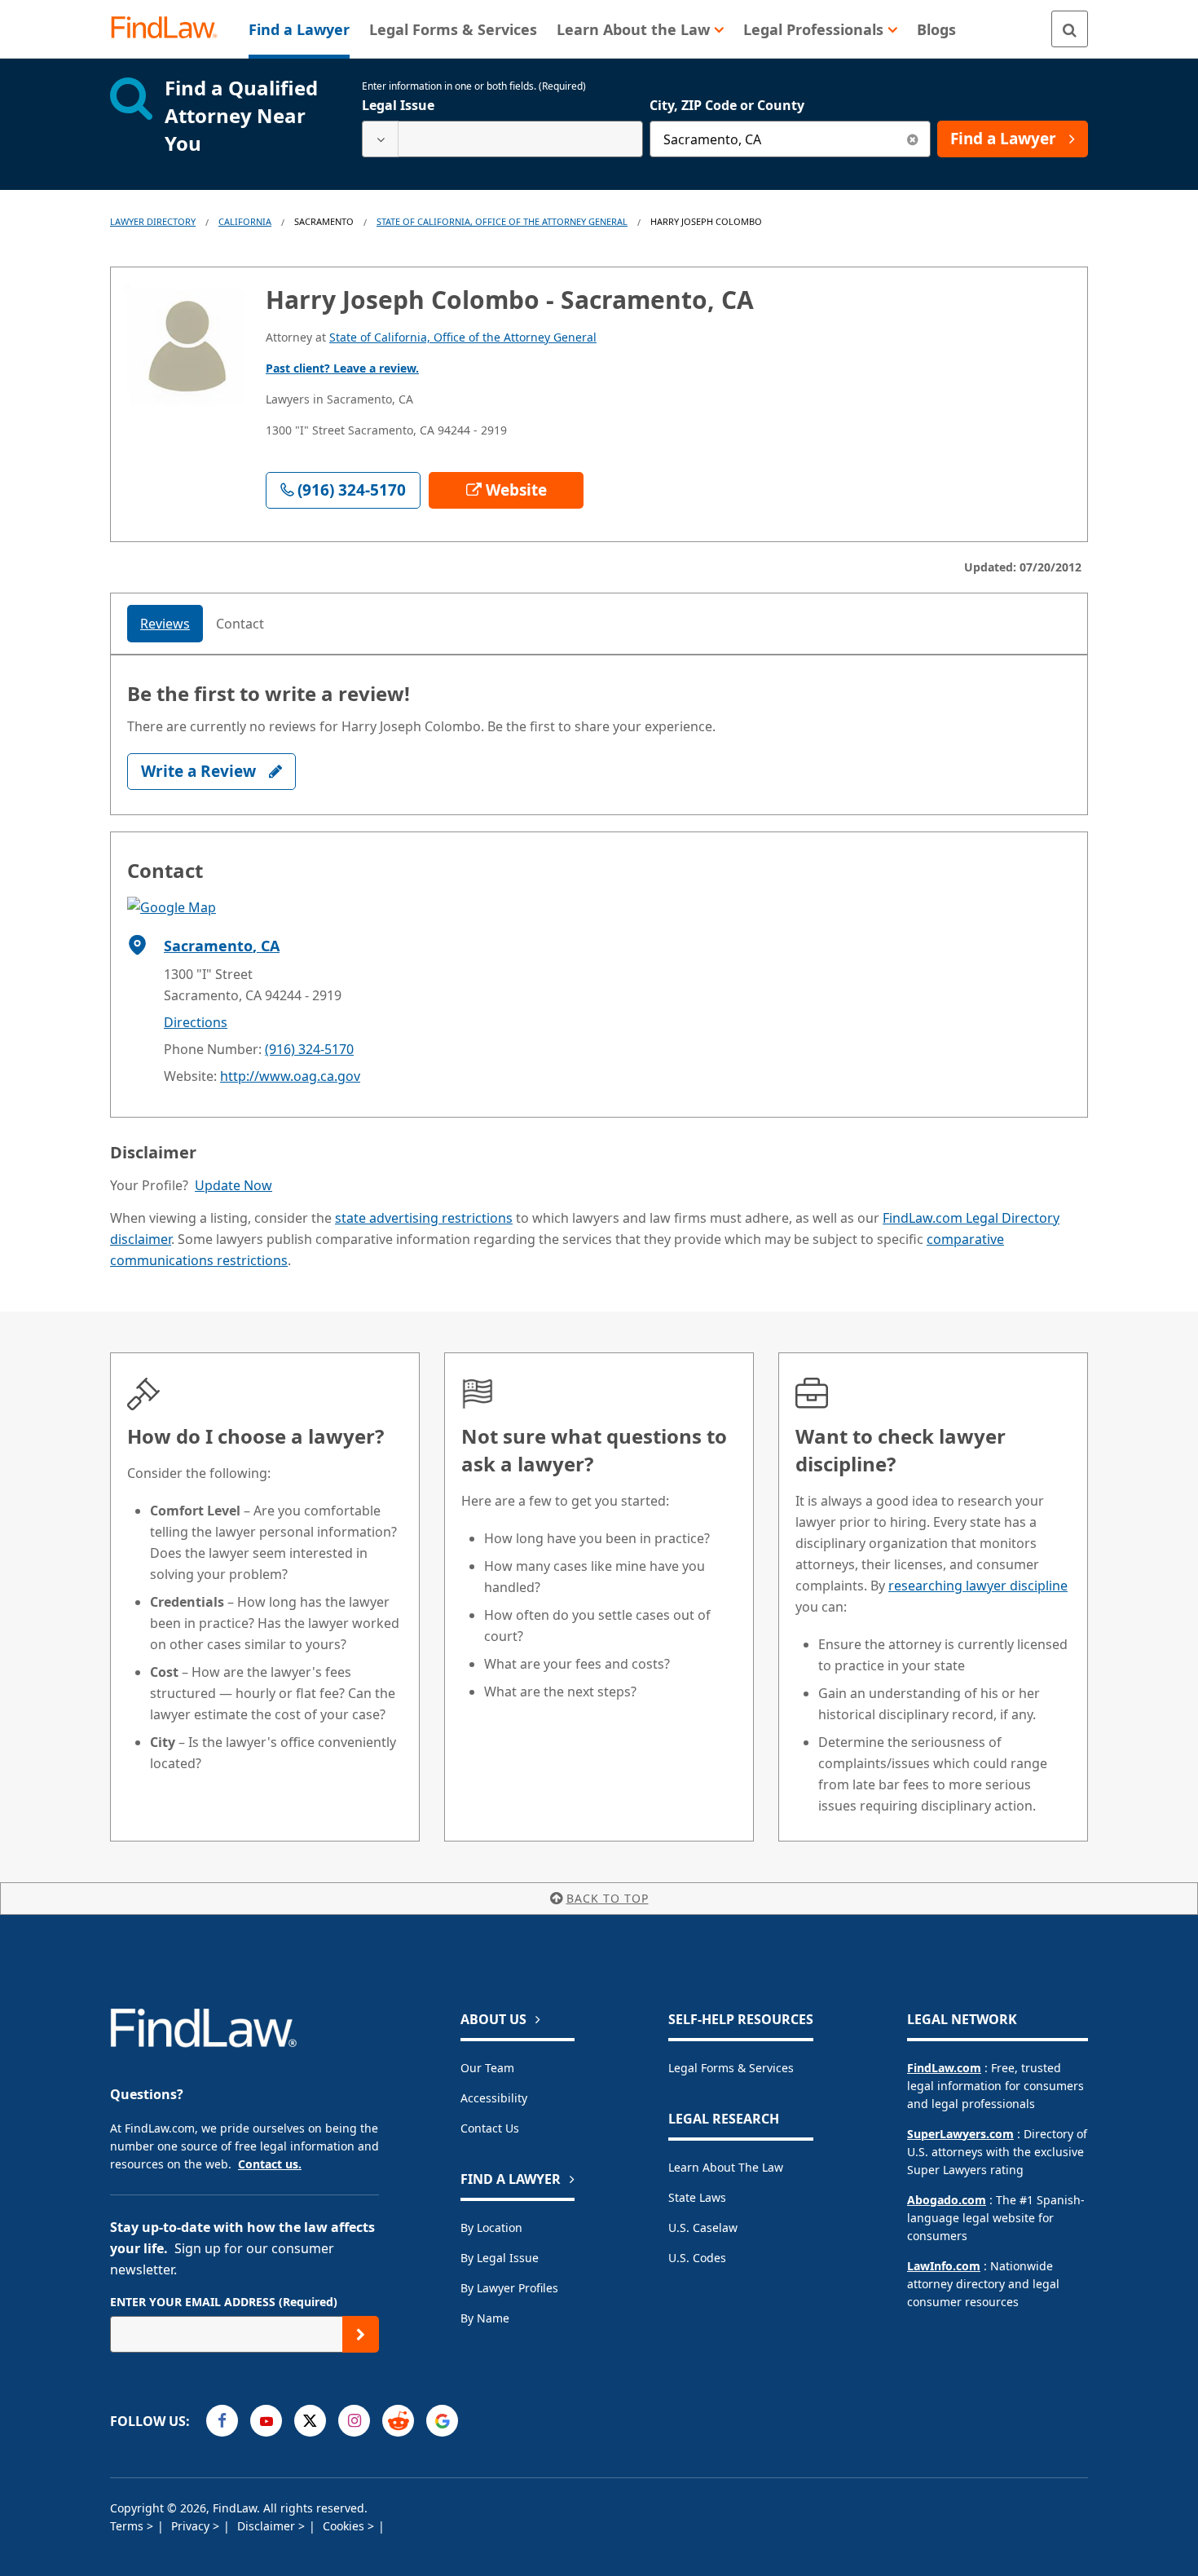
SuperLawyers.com (960, 2134)
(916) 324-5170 (309, 1049)
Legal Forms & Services (731, 2068)
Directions (196, 1022)
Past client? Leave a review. (342, 368)
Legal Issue (398, 105)
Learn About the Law (726, 2167)
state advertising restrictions (424, 1218)
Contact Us (490, 2128)
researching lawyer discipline (978, 1586)
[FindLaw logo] (171, 29)
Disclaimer (268, 2526)
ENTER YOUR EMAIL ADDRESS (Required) (224, 2302)
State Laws (697, 2197)
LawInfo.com (944, 2266)
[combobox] (502, 139)
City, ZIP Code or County (727, 105)
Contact (240, 624)
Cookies (345, 2526)
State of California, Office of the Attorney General (502, 221)
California (245, 221)
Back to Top (608, 1898)
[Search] (1070, 29)
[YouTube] (266, 2421)
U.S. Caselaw (703, 2228)
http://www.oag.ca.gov (290, 1076)
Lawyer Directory (153, 221)
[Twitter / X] (310, 2421)
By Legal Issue (500, 2258)
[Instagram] (354, 2421)
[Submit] (361, 2334)
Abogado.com (947, 2200)
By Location (491, 2228)
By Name (485, 2318)
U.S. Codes (697, 2258)
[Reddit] (398, 2421)
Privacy (192, 2526)
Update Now (233, 1185)
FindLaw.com (944, 2068)
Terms (128, 2526)
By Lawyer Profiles (509, 2288)
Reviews (165, 624)
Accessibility (494, 2098)
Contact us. (270, 2164)
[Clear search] (912, 139)
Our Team (487, 2068)
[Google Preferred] (442, 2421)
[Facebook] (222, 2421)
